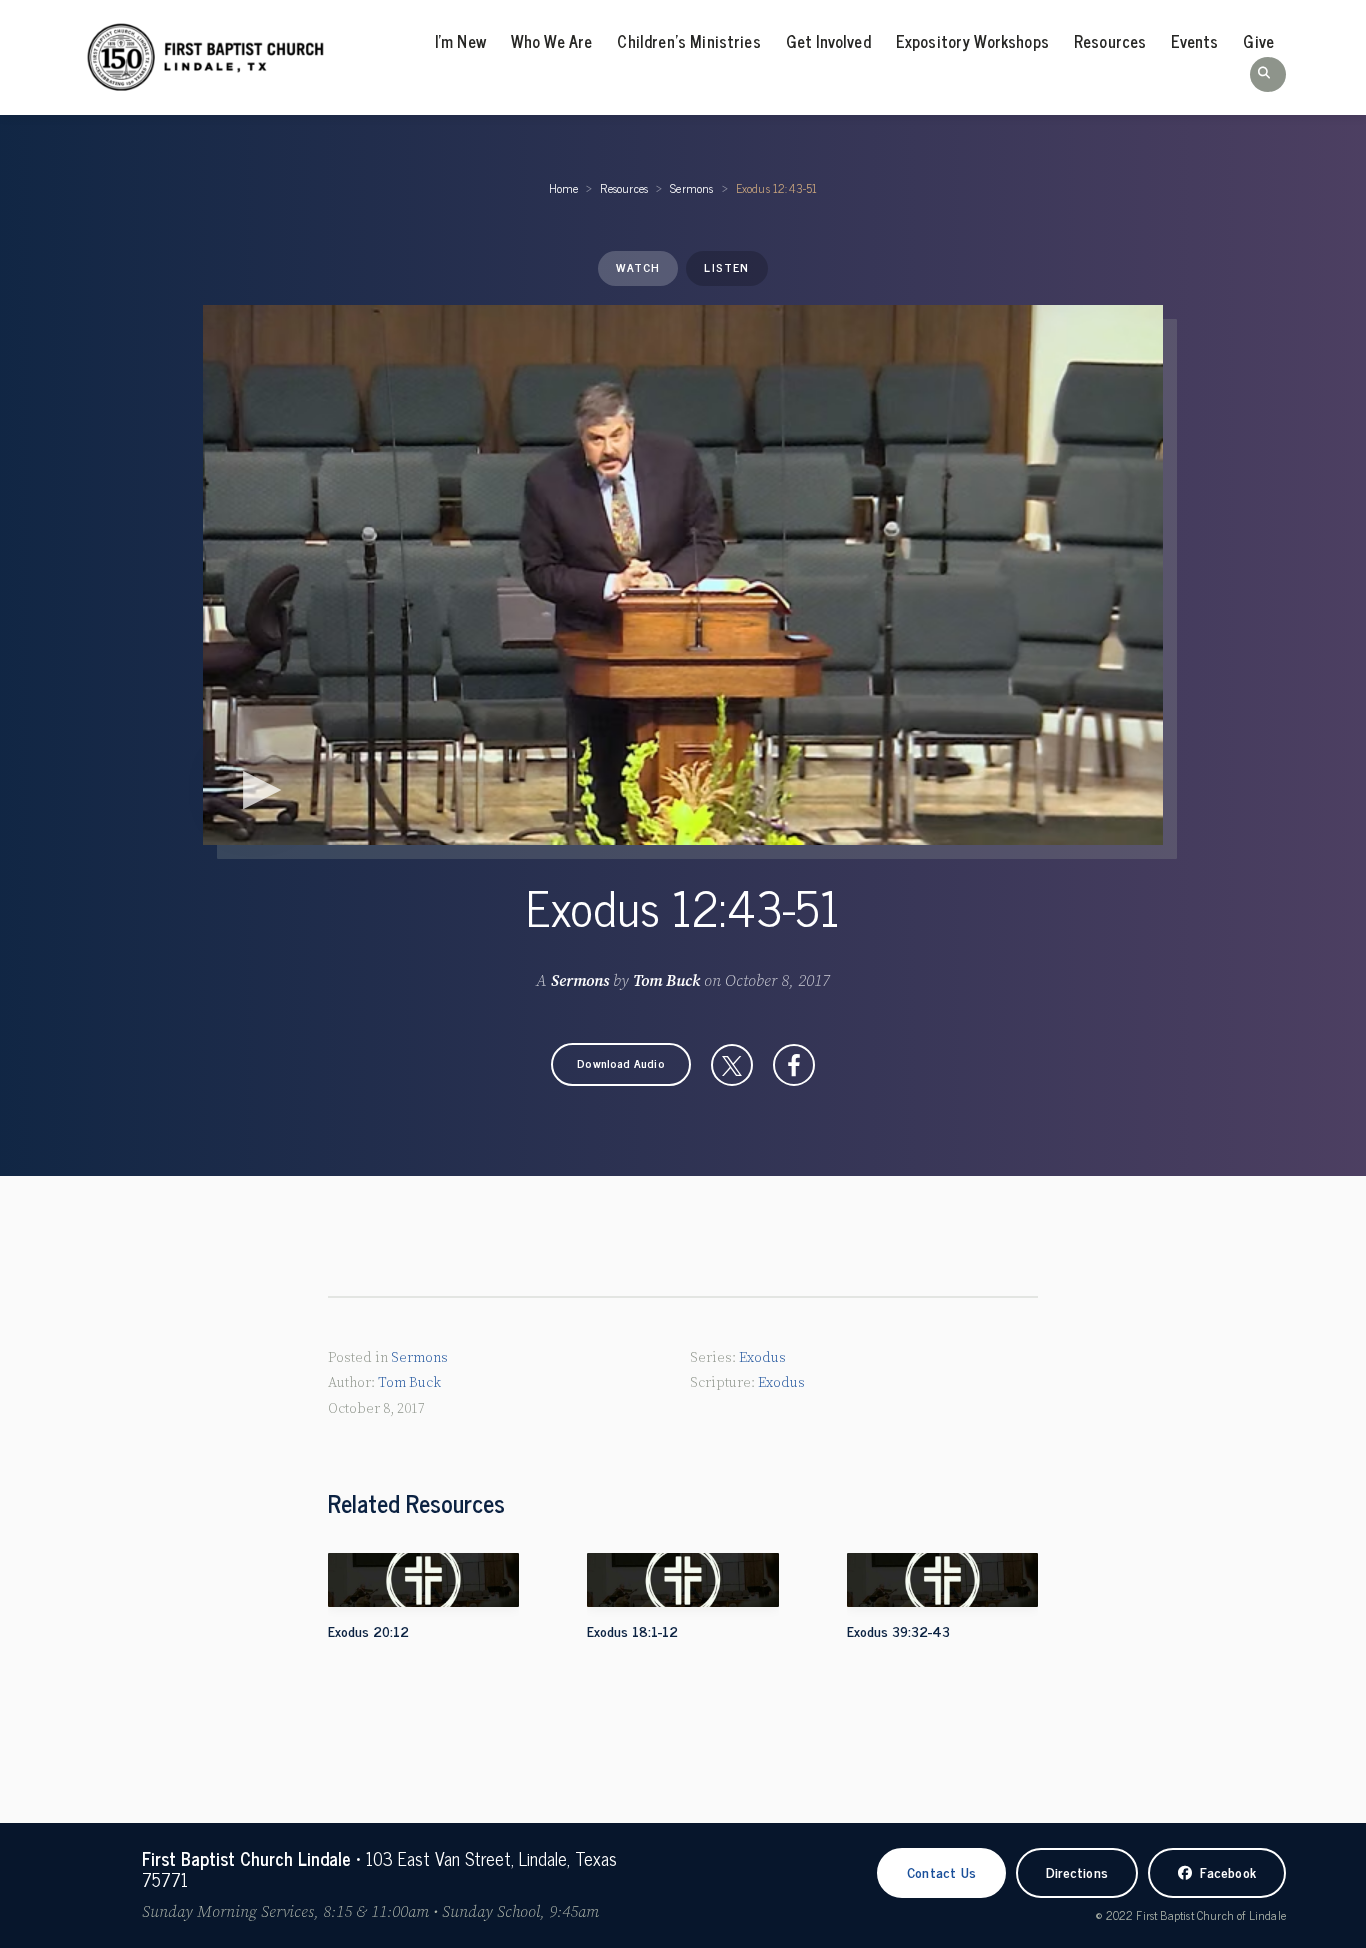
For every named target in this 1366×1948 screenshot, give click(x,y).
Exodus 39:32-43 (898, 1630)
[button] (1268, 74)
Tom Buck (666, 981)
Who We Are (552, 41)
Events (1194, 41)
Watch (638, 267)
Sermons (691, 188)
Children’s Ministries (688, 41)
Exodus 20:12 (368, 1630)
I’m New (460, 41)
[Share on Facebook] (794, 1065)
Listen (726, 267)
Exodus (762, 1358)
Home (564, 188)
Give (1258, 41)
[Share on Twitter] (732, 1065)
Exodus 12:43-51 (777, 188)
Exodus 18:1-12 (632, 1630)
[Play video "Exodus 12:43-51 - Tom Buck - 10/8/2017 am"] (683, 575)
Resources (1110, 41)
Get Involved (828, 41)
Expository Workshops (972, 41)
